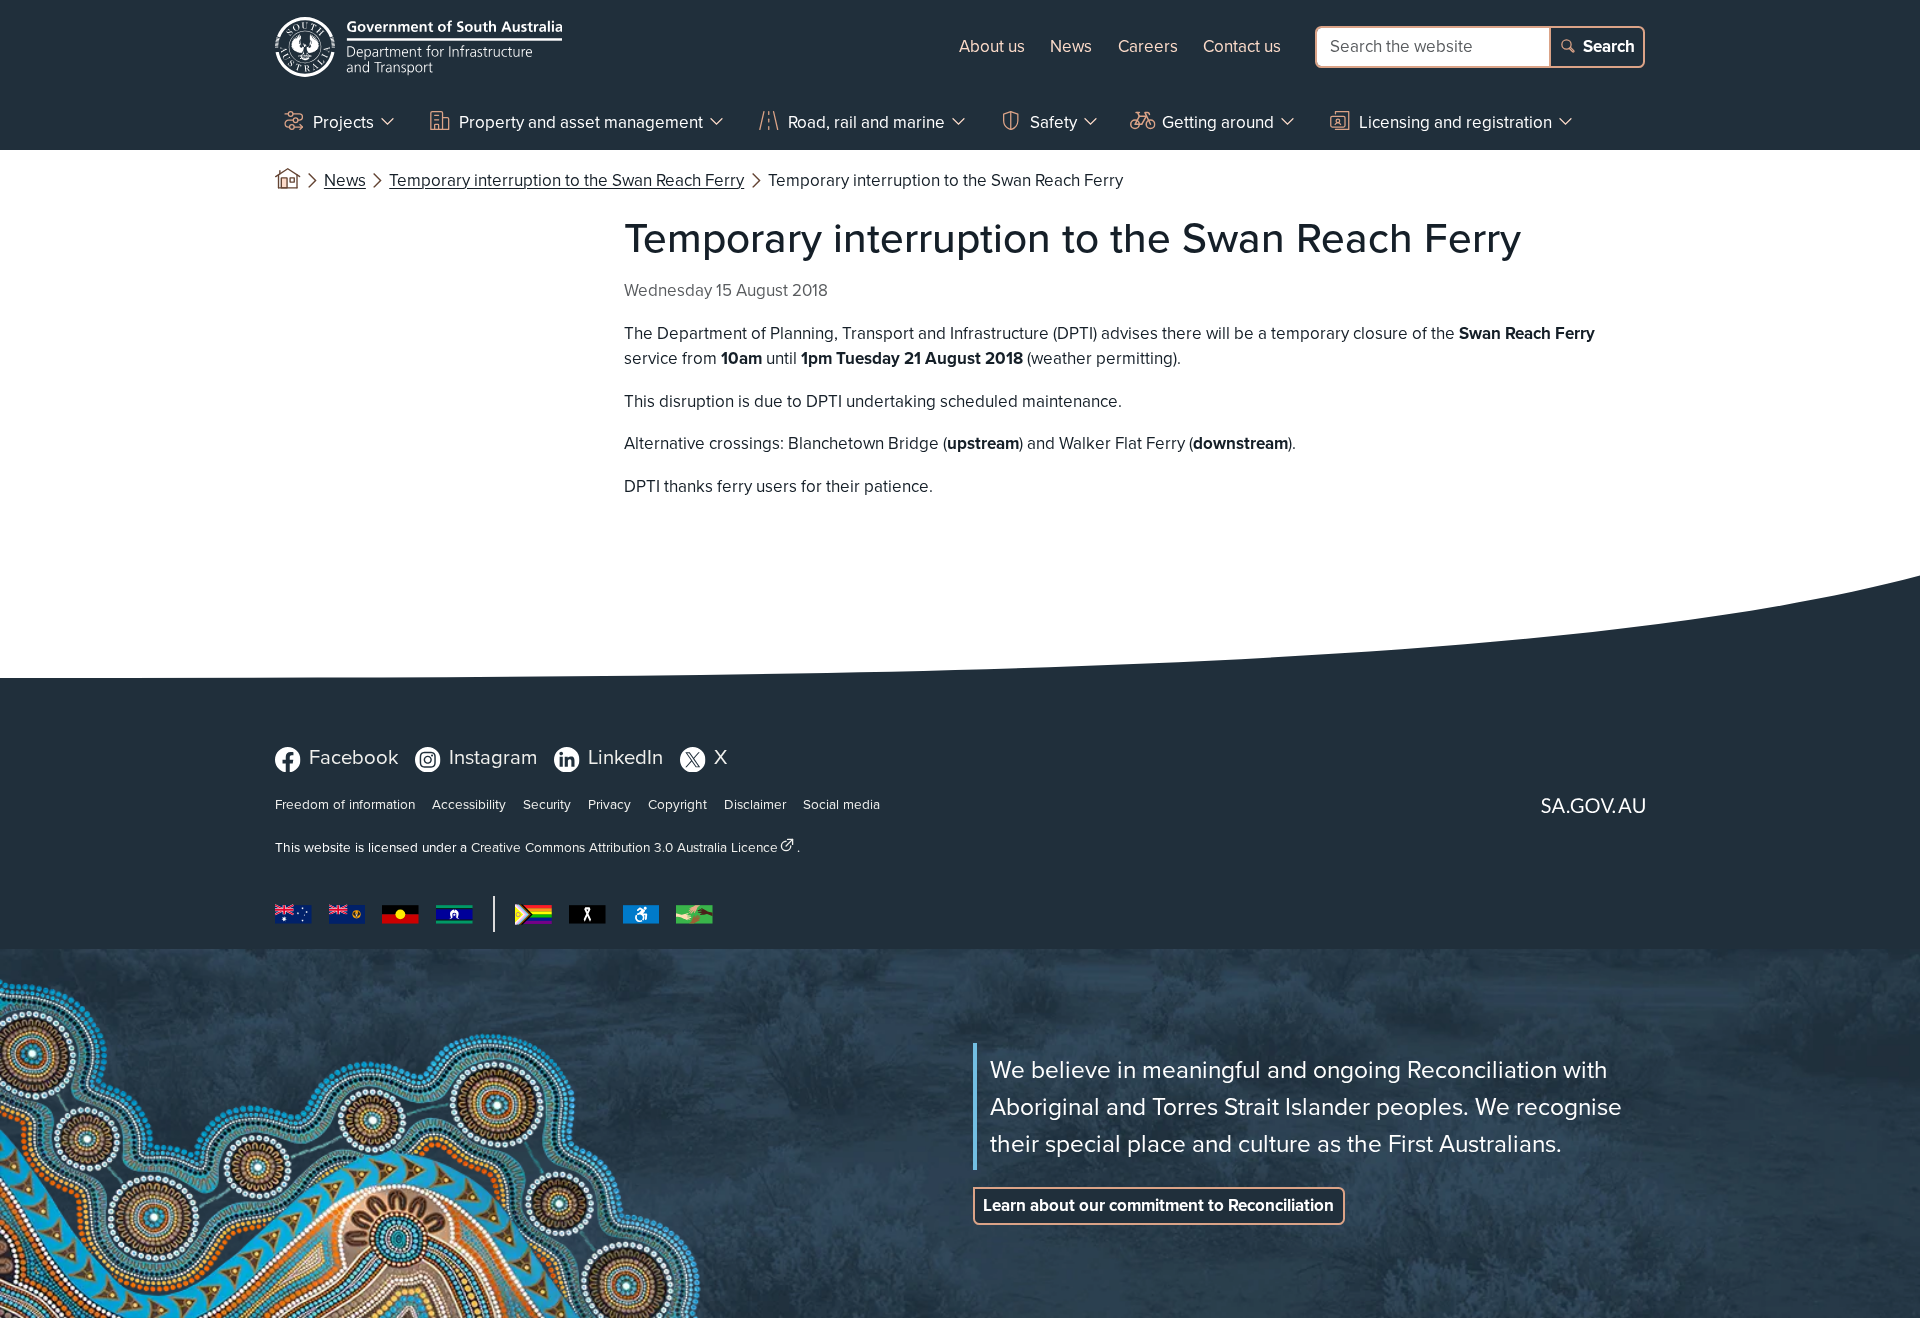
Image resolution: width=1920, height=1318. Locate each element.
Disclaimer (755, 803)
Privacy (609, 803)
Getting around (1218, 122)
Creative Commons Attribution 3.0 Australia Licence (624, 846)
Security (547, 803)
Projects (343, 122)
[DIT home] (418, 47)
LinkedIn (625, 756)
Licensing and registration (1455, 122)
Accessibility (469, 803)
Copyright (677, 803)
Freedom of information (345, 803)
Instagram (493, 756)
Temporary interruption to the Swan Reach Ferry (566, 180)
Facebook (353, 756)
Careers (1148, 46)
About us (992, 46)
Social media (841, 803)
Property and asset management (581, 122)
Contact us (1242, 46)
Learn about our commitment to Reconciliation (1158, 1205)
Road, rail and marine (866, 122)
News (1071, 46)
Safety (1053, 122)
